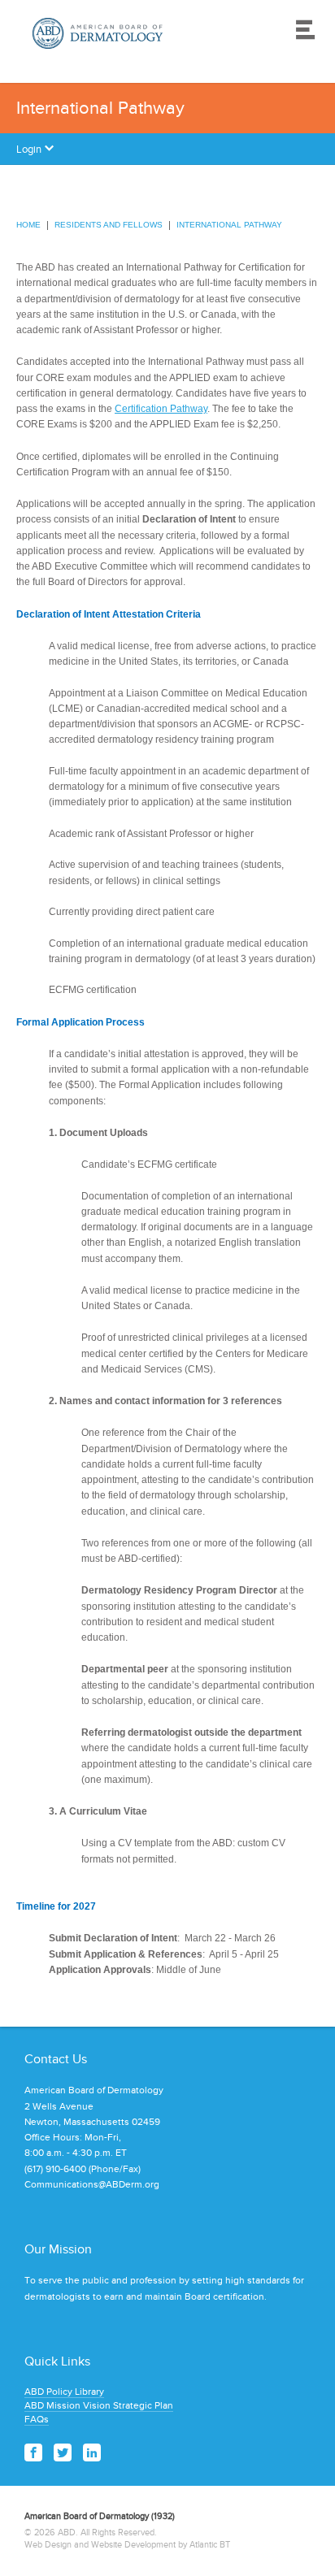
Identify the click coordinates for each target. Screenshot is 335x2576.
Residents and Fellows (109, 225)
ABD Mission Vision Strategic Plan (99, 2405)
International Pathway (229, 225)
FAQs (37, 2419)
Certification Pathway (161, 409)
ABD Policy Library (64, 2392)
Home (28, 225)
